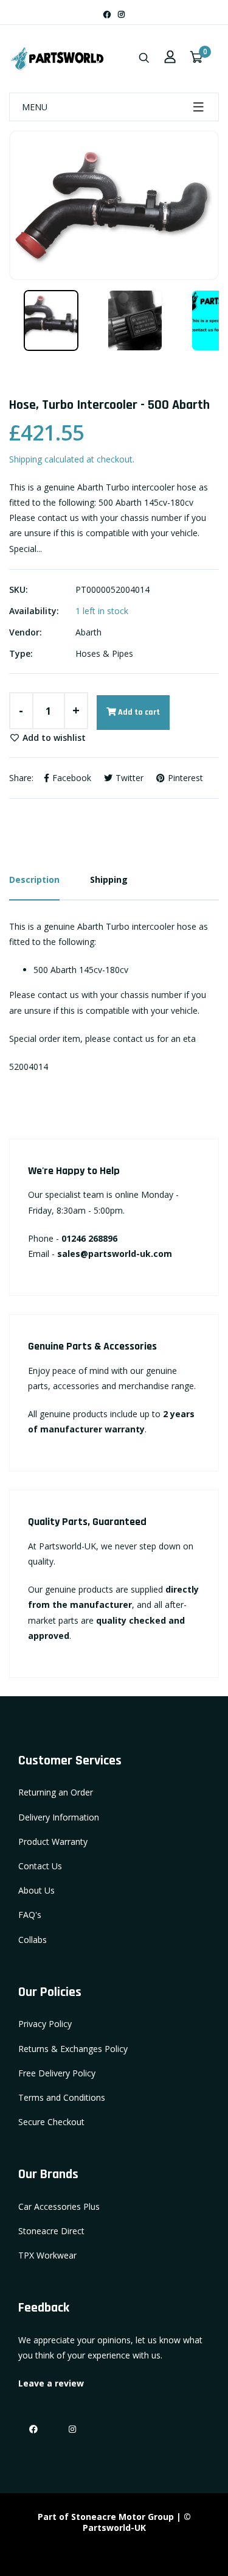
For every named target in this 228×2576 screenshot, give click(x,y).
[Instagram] (121, 14)
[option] (114, 205)
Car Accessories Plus (59, 2206)
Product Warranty (53, 1842)
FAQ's (30, 1915)
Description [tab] (34, 879)
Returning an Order (56, 1792)
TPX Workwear (47, 2255)
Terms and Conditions (62, 2097)
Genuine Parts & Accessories (92, 1346)
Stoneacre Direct (51, 2231)
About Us (36, 1890)
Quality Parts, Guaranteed (87, 1522)
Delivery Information (59, 1817)
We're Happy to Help (74, 1171)
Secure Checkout (51, 2122)
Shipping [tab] (109, 879)
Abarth (88, 632)
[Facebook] (107, 14)
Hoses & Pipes (104, 653)
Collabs (33, 1940)
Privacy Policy (45, 2024)
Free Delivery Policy (57, 2073)
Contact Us (40, 1866)
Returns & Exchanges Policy (73, 2049)
